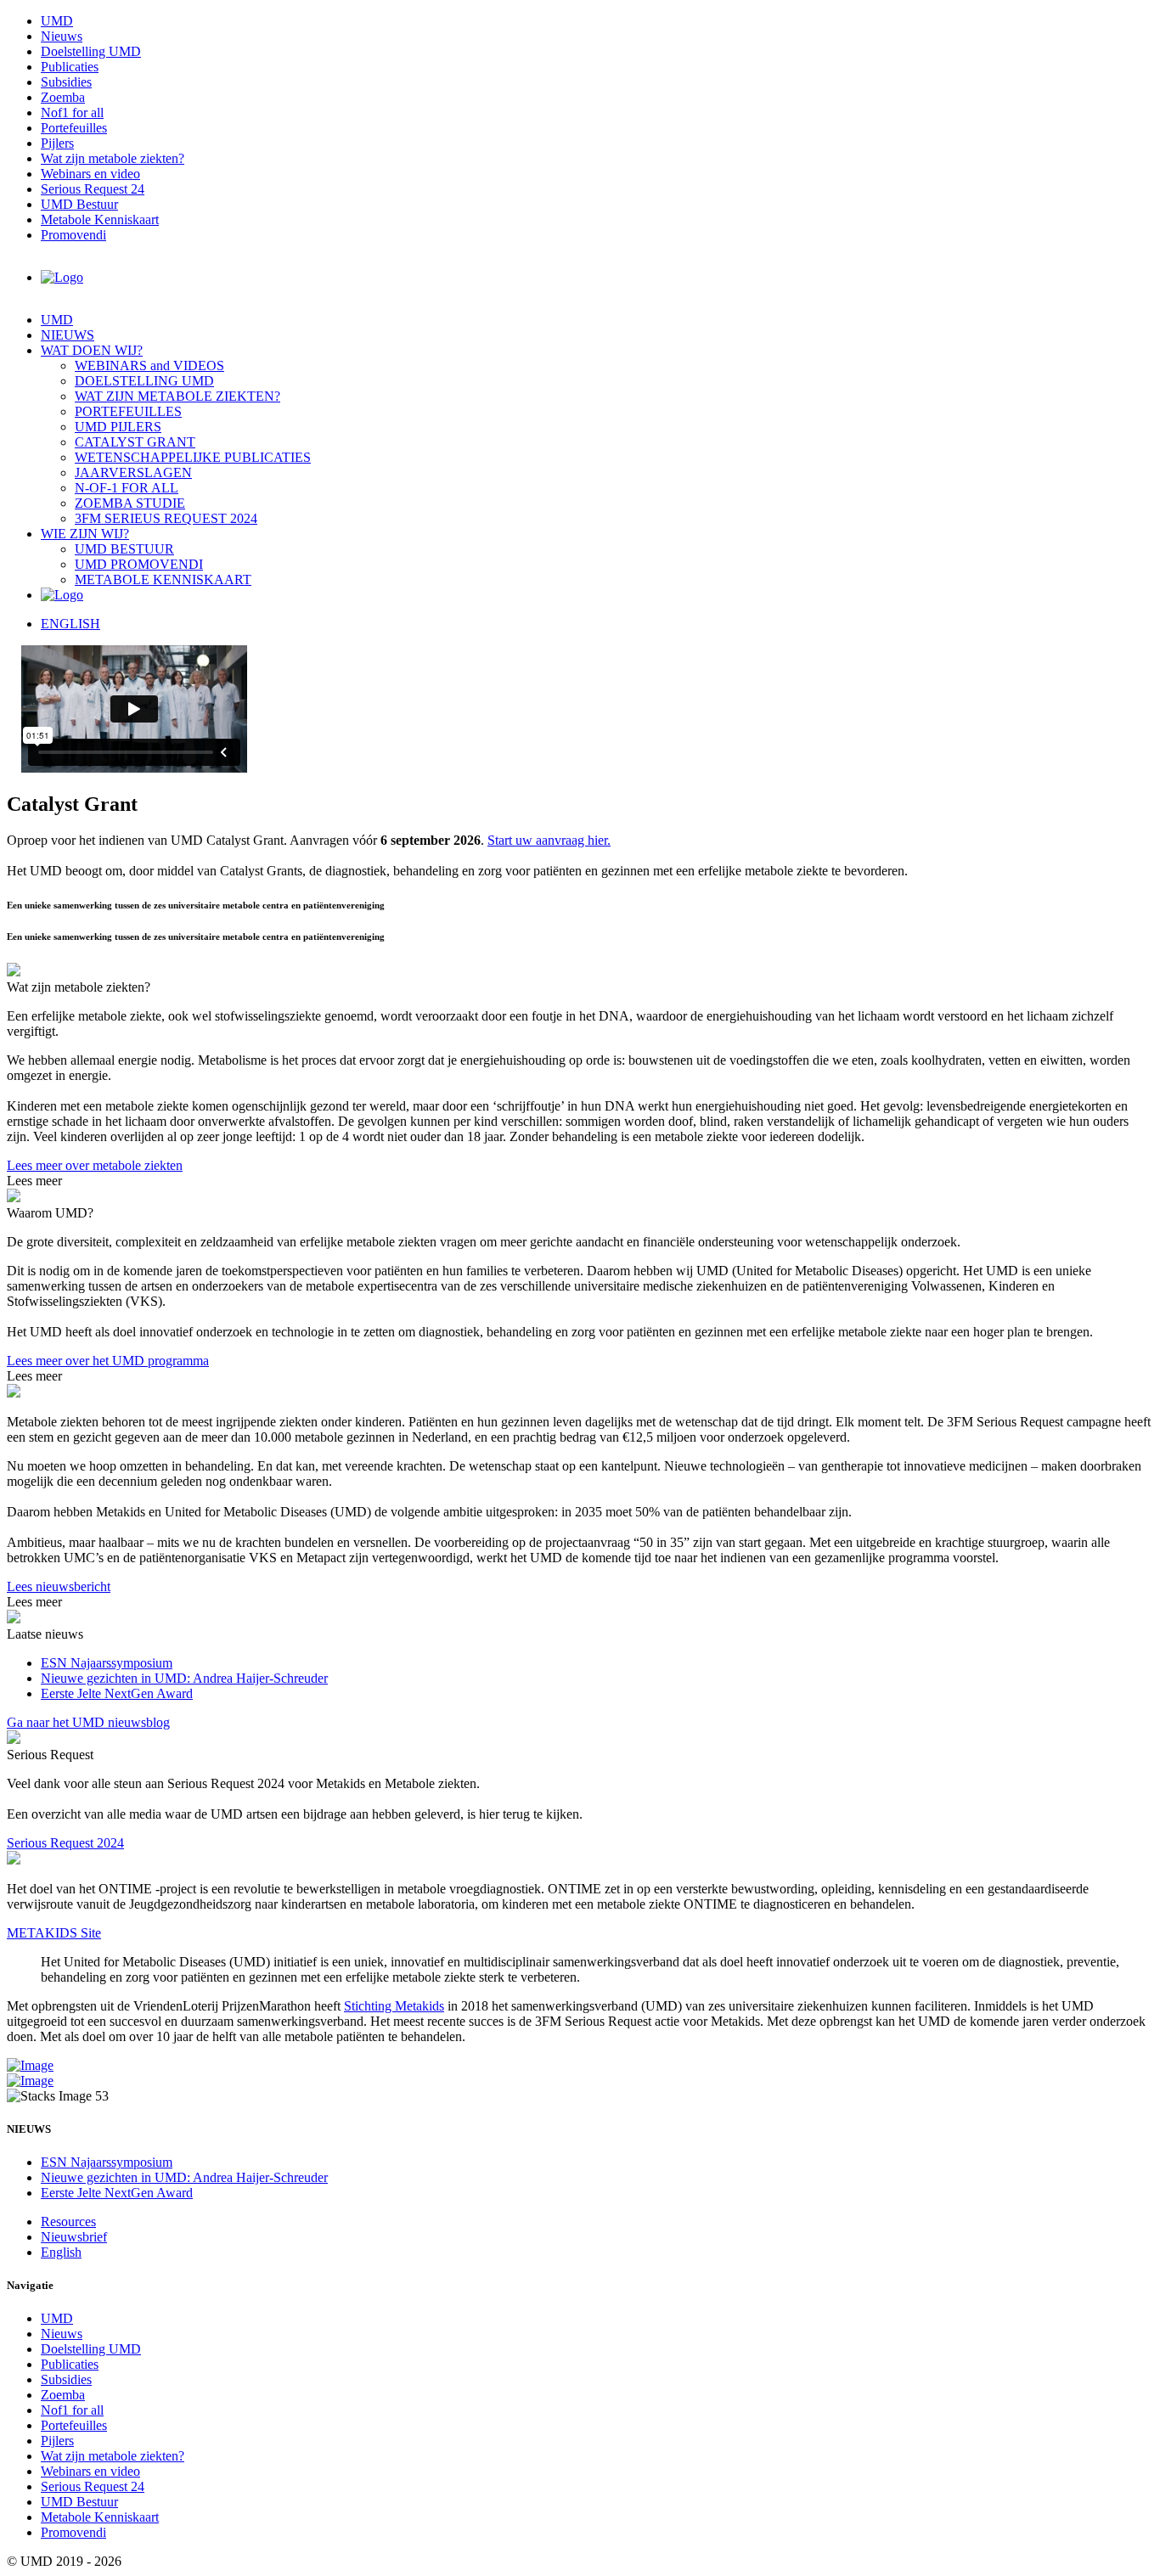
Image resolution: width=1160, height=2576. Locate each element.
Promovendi (73, 235)
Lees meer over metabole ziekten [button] (95, 1165)
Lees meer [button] (34, 1181)
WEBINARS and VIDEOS (149, 366)
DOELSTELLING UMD (144, 381)
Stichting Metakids (394, 2006)
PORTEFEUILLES (128, 411)
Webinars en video (90, 174)
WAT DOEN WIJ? (92, 350)
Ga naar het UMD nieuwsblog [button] (88, 1722)
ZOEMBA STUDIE (130, 503)
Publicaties (70, 67)
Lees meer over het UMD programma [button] (108, 1361)
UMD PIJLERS (118, 427)
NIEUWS (68, 335)
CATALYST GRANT (135, 442)
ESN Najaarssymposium (107, 1663)
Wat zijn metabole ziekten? (113, 158)
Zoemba (63, 97)
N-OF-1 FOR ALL (127, 488)
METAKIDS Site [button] (54, 1933)
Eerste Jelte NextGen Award (117, 1693)
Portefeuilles (74, 128)
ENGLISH (70, 624)
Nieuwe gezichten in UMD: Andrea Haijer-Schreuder (184, 1678)
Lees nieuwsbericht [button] (59, 1586)
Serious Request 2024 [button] (65, 1843)
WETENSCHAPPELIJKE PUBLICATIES (193, 457)
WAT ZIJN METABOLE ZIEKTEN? (177, 396)
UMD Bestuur (79, 204)
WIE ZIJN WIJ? (85, 534)
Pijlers (57, 143)
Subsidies (66, 82)
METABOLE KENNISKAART (163, 579)
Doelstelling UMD (91, 51)
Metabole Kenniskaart (100, 219)
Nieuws (62, 36)
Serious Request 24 (93, 189)
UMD (57, 21)
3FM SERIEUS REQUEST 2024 (166, 518)
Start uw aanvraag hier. (549, 840)
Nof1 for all (72, 112)
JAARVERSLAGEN (133, 472)
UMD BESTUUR (124, 549)
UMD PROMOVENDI (139, 564)
